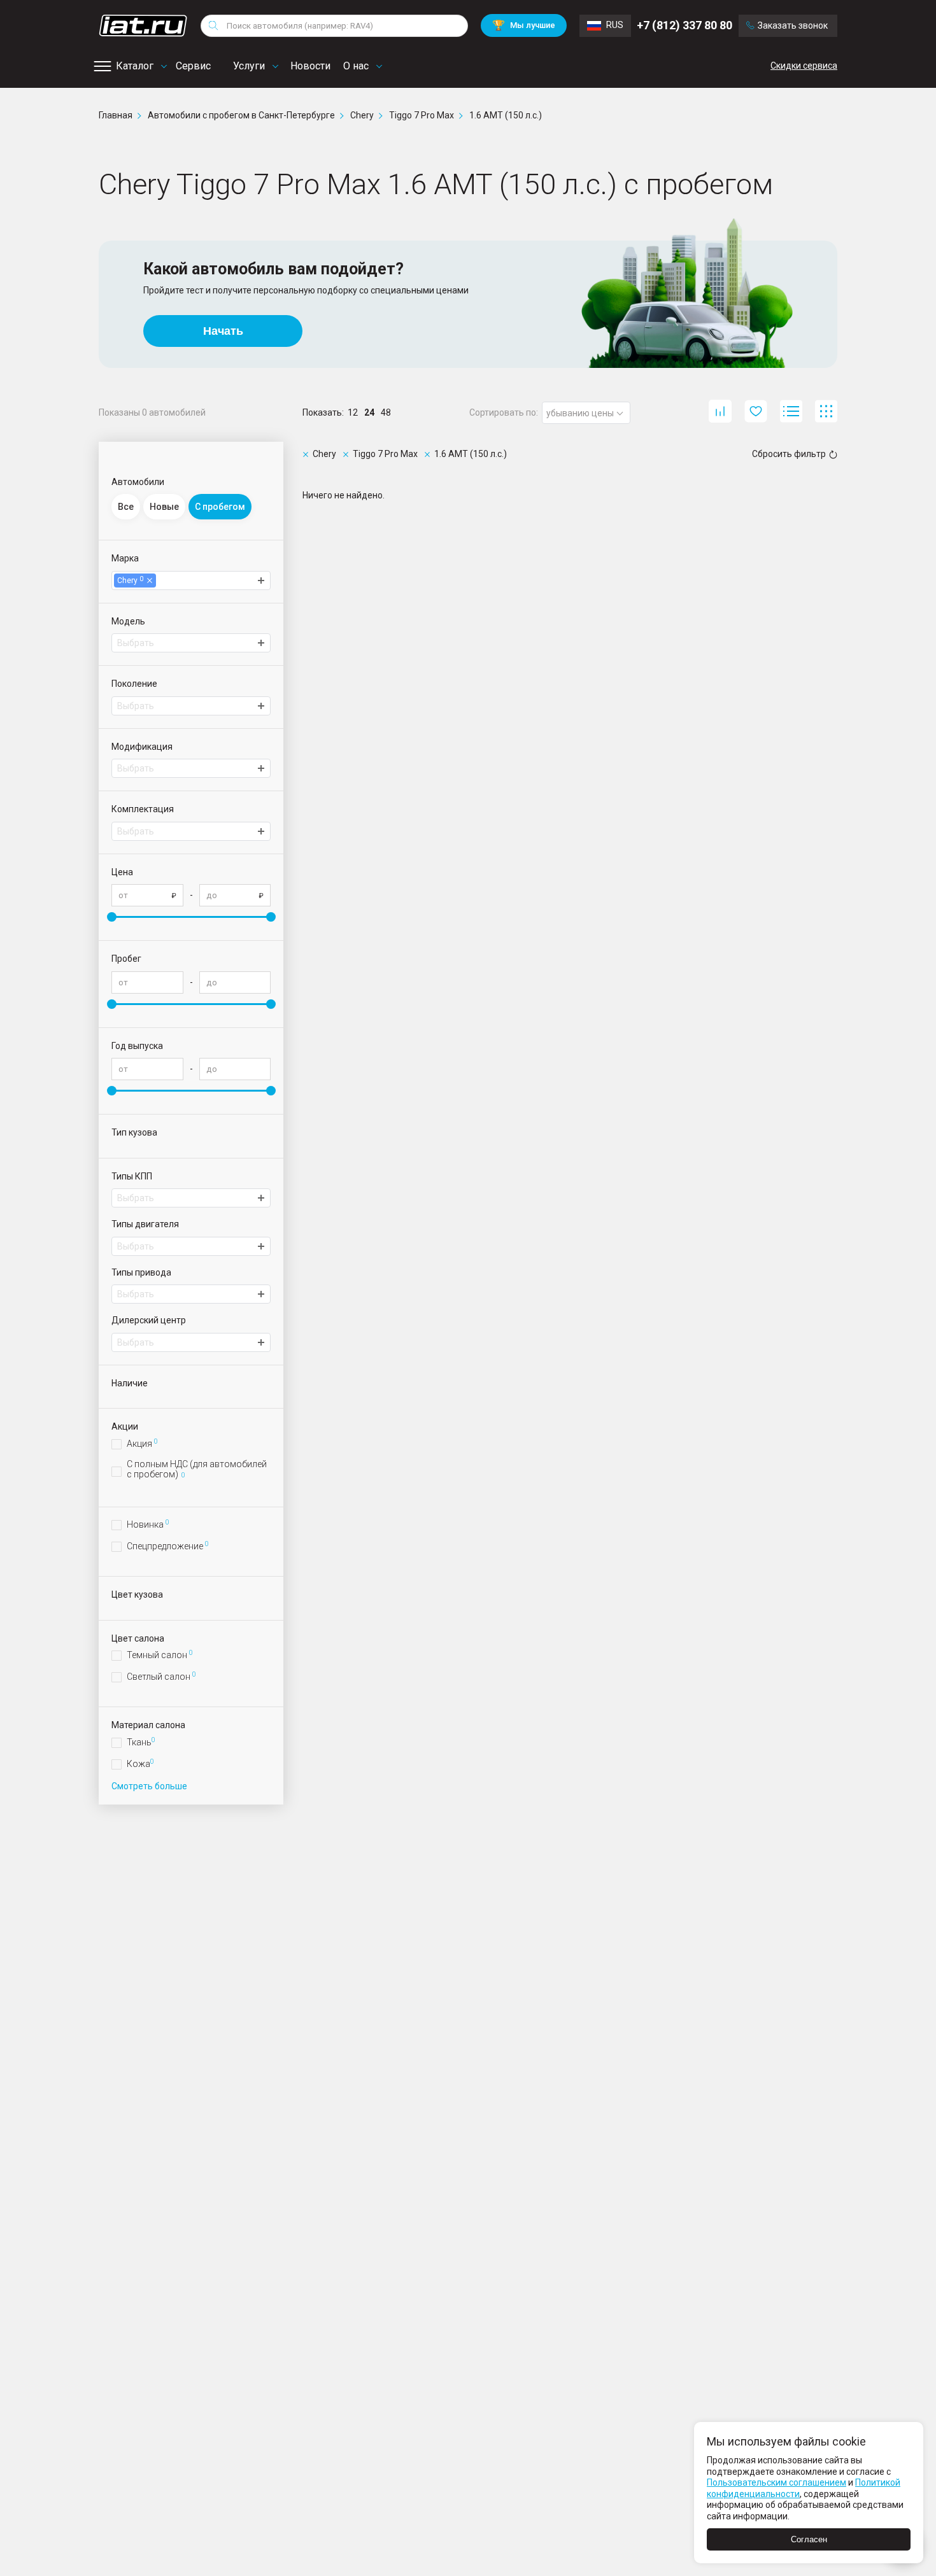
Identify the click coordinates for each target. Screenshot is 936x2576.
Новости (310, 66)
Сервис (193, 66)
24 (369, 412)
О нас (356, 66)
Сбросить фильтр (789, 454)
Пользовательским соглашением (776, 2482)
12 (353, 412)
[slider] (112, 917)
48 (386, 412)
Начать (223, 331)
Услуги (249, 66)
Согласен (809, 2539)
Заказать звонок (793, 25)
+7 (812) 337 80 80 (684, 25)
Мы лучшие (524, 25)
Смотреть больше (149, 1786)
